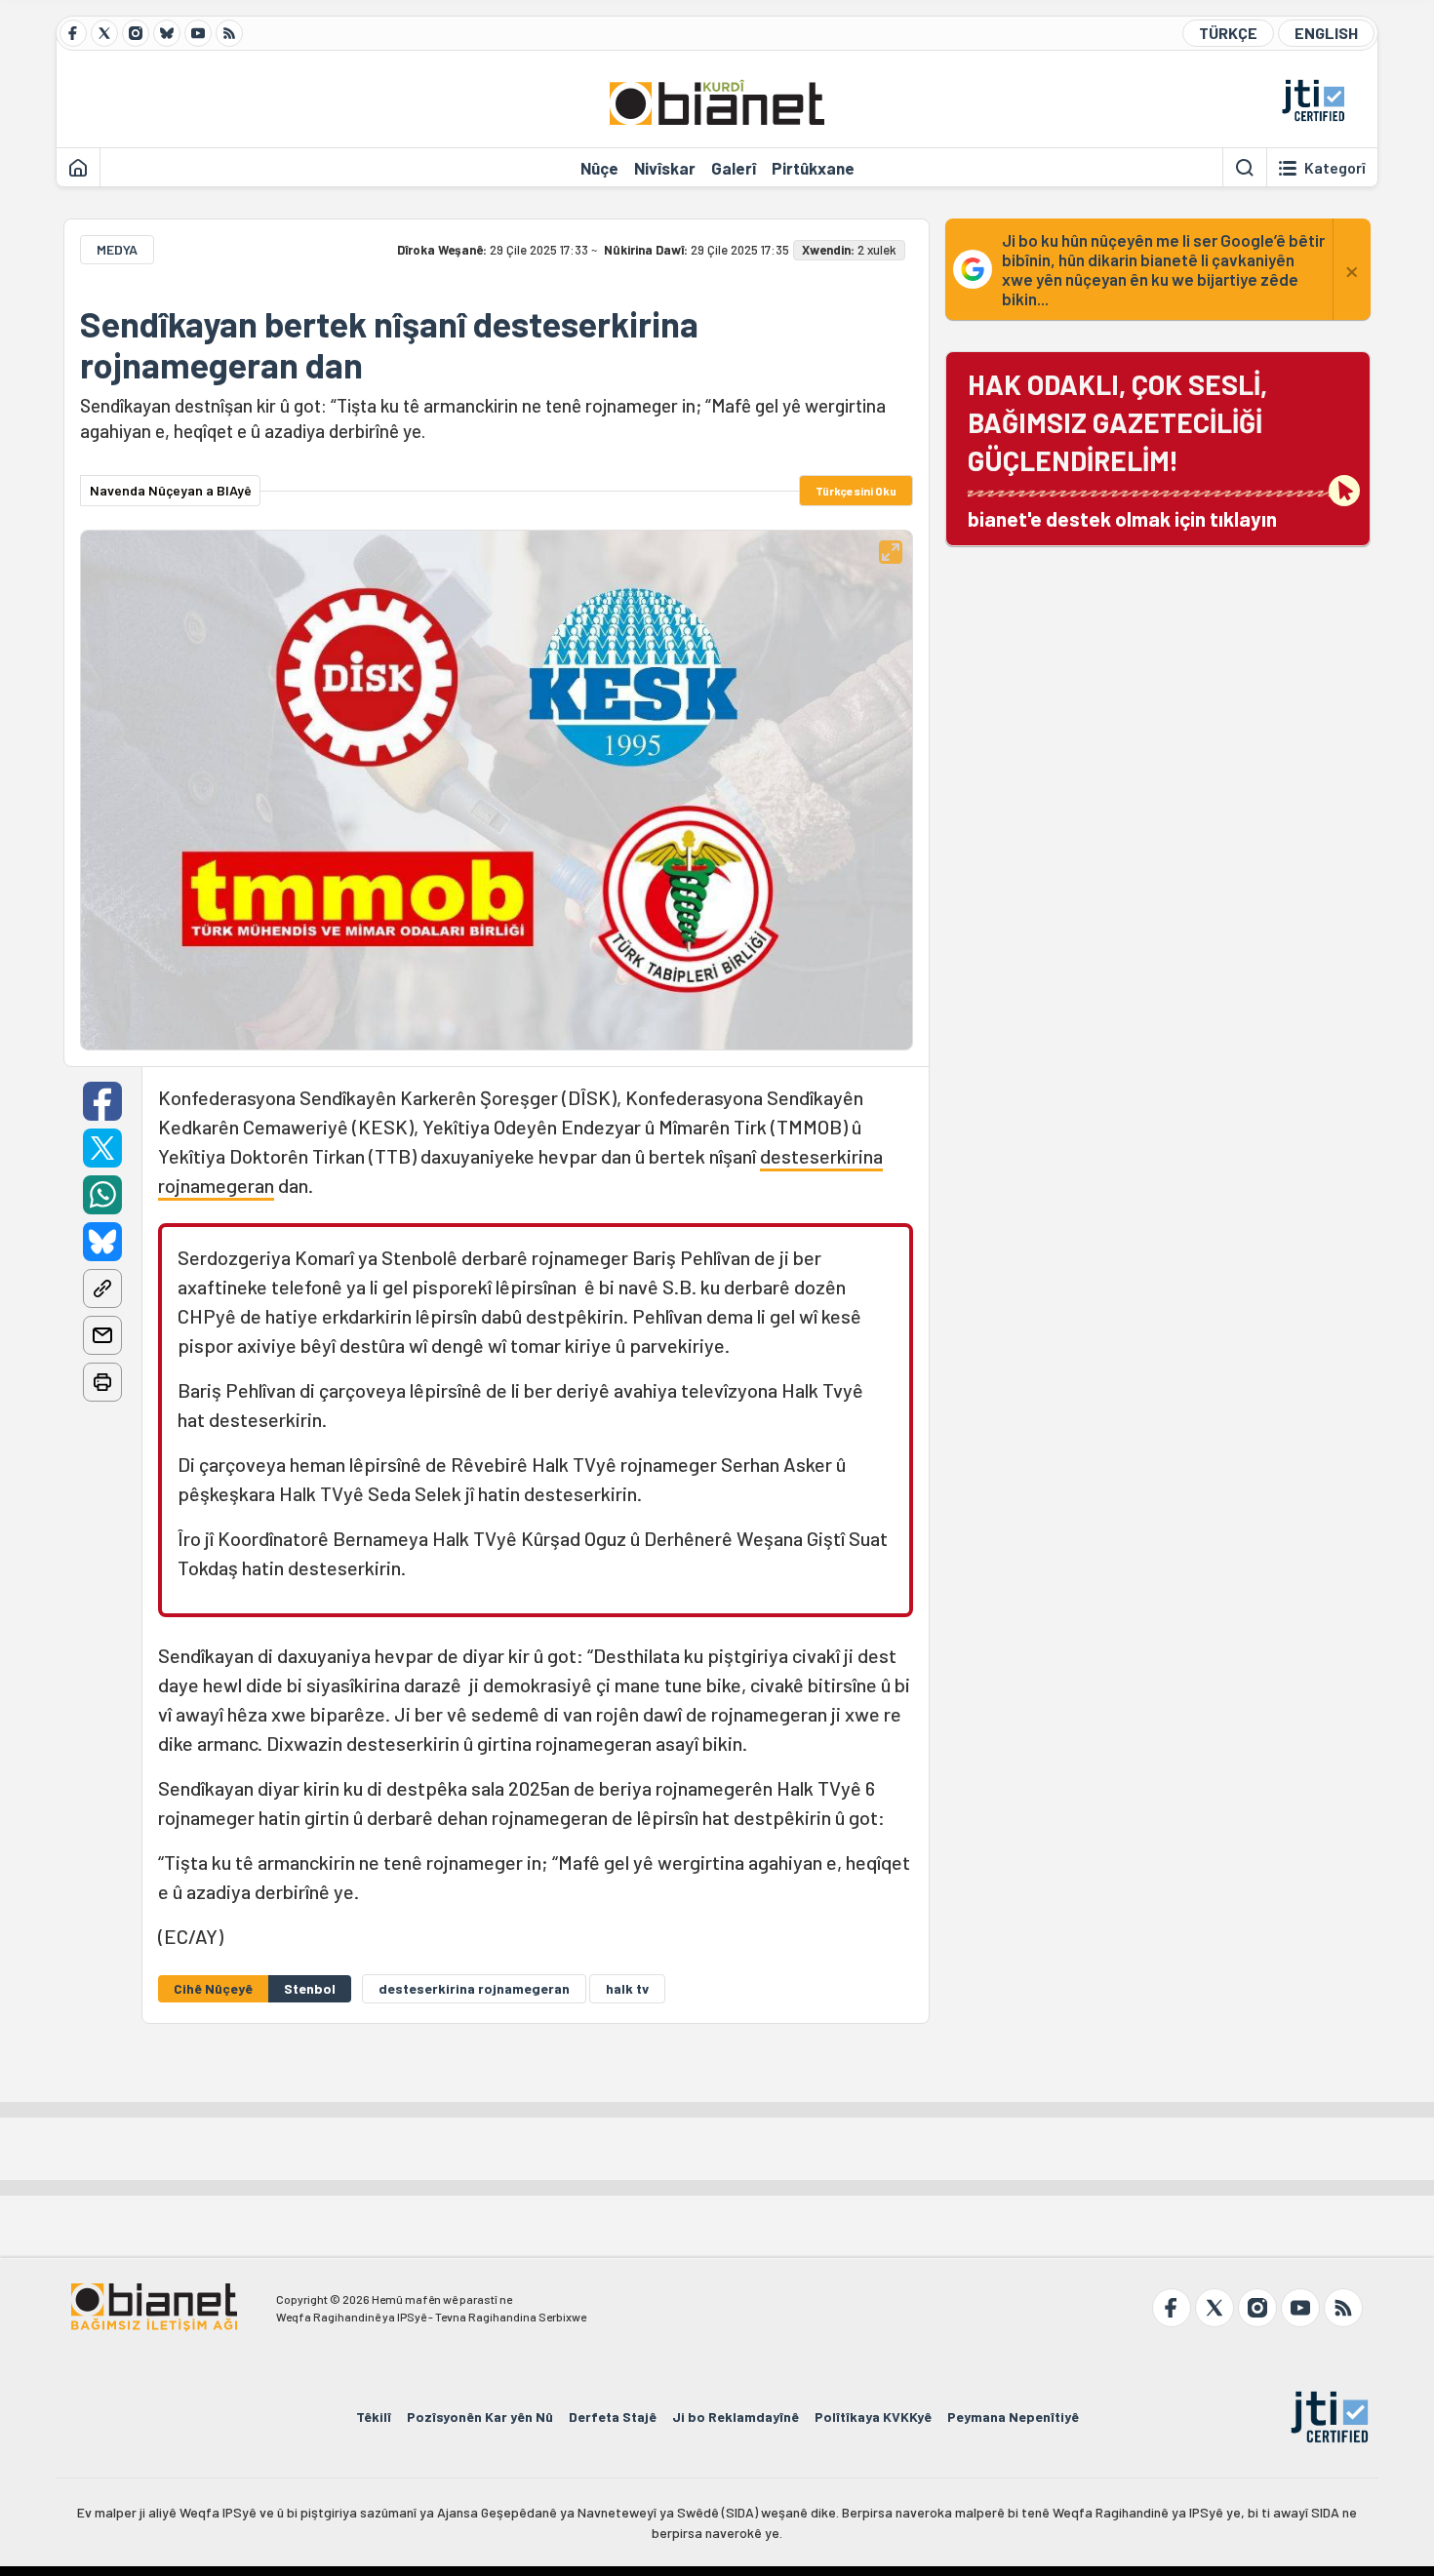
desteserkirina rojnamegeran (474, 1988)
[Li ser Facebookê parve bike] (102, 1101)
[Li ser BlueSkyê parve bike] (102, 1242)
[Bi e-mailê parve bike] (102, 1335)
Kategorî (1335, 168)
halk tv (627, 1988)
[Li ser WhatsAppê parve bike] (102, 1195)
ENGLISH (1326, 33)
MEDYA (117, 249)
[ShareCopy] (102, 1288)
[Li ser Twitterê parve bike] (102, 1148)
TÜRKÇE (1228, 33)
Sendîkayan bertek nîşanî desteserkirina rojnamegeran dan (389, 344)
